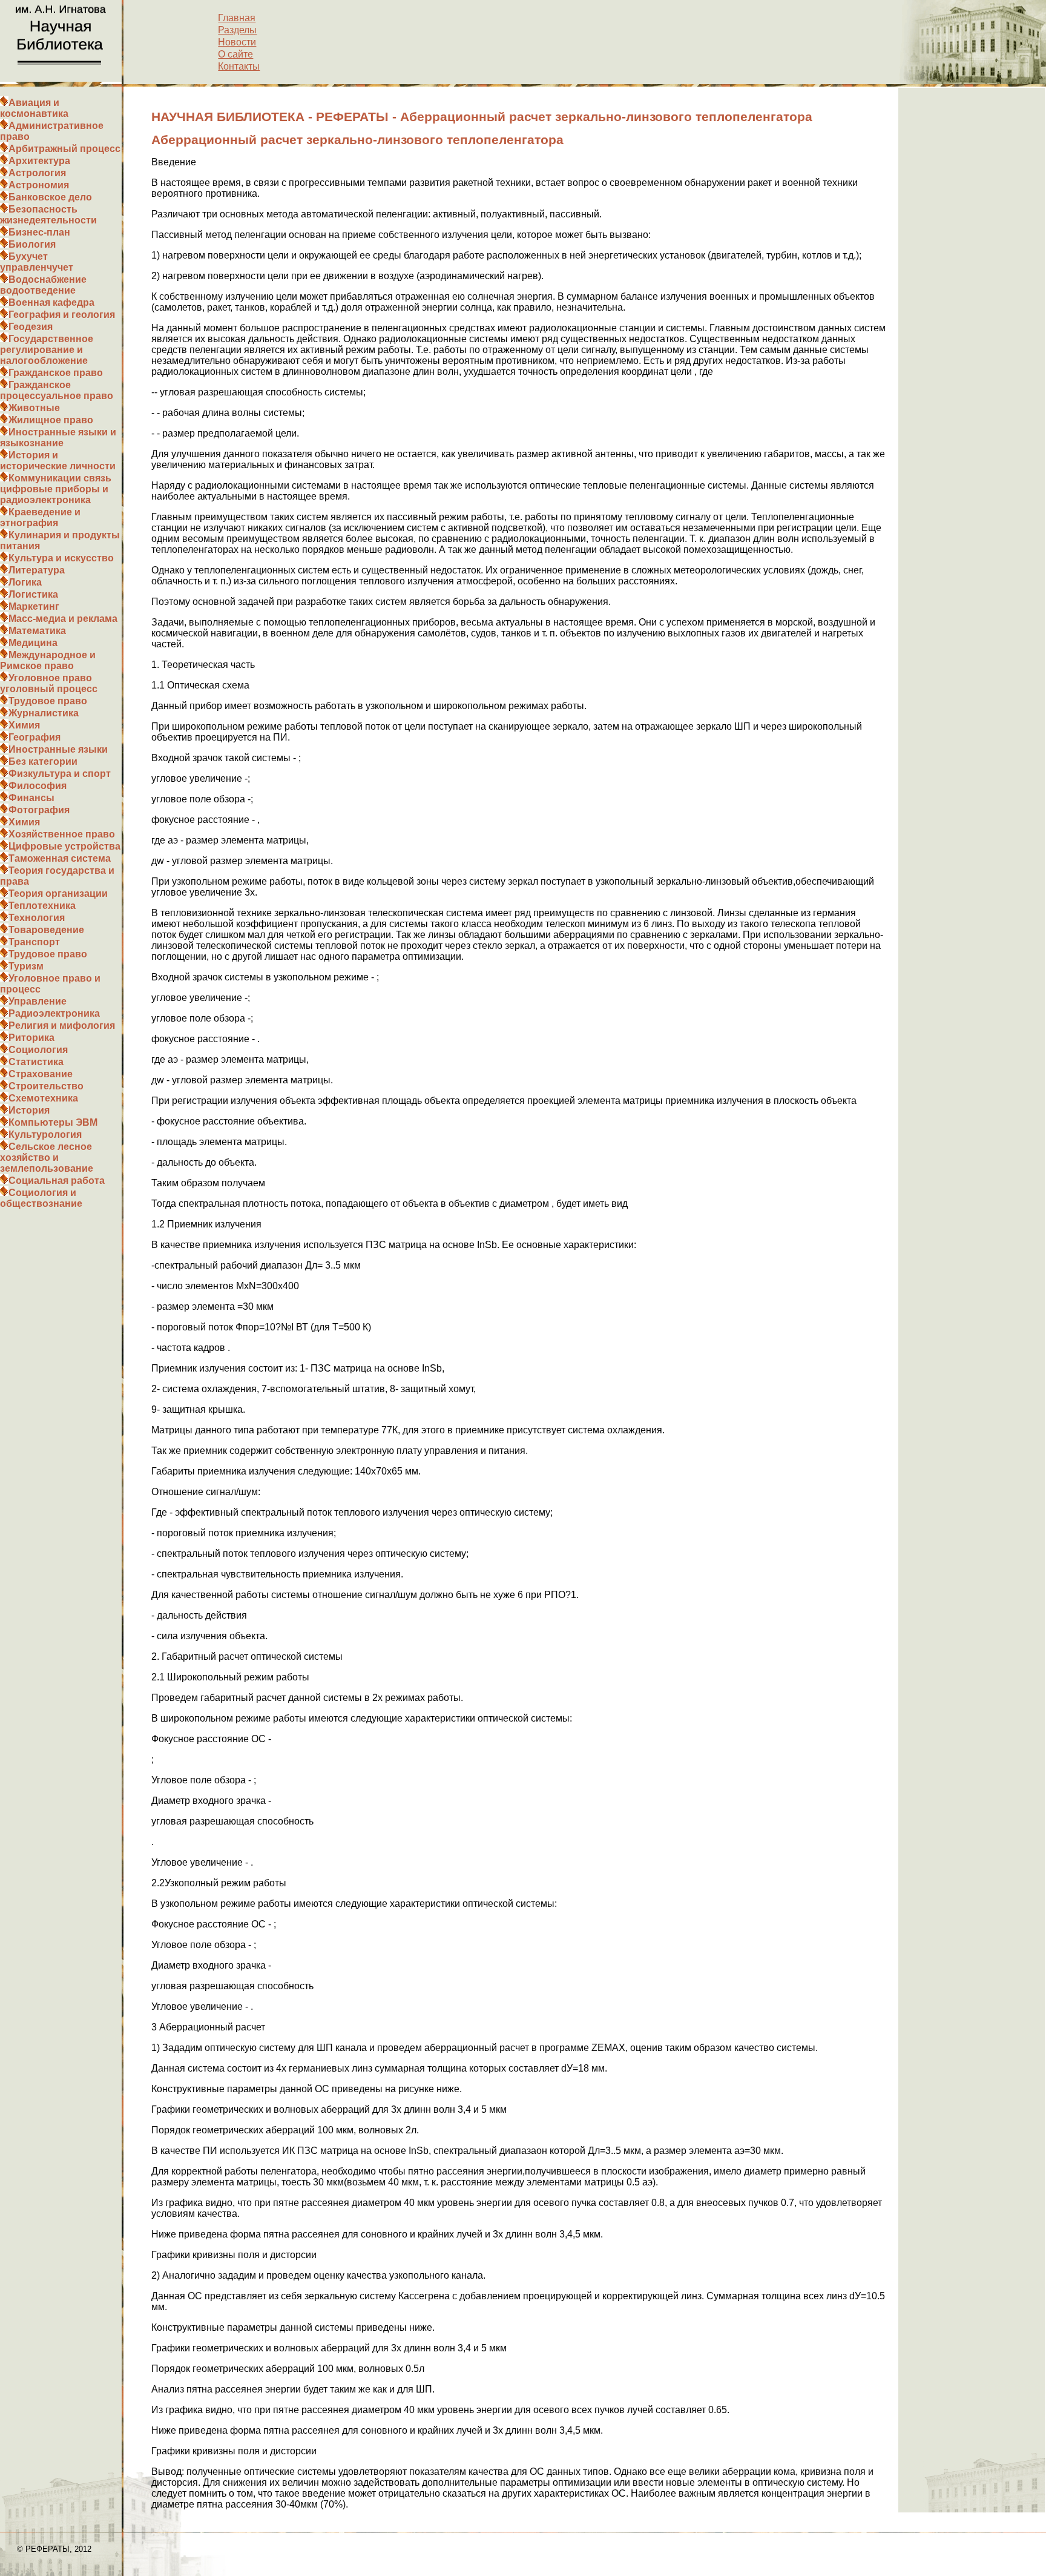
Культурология (45, 1134)
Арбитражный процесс (64, 149)
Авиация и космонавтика (34, 108)
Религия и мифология (62, 1025)
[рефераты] (61, 78)
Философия (38, 786)
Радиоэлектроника (54, 1013)
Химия (24, 725)
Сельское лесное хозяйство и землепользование (47, 1158)
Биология (32, 244)
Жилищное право (51, 420)
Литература (37, 570)
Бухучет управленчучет (37, 262)
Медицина (33, 643)
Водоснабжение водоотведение (43, 285)
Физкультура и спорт (60, 774)
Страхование (41, 1074)
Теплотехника (42, 906)
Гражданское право (56, 373)
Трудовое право (48, 701)
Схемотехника (43, 1098)
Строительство (46, 1086)
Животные (34, 408)
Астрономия (39, 185)
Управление (38, 1001)
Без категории (43, 761)
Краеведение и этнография (40, 517)
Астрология (37, 173)
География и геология (62, 315)
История (29, 1110)
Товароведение (46, 930)
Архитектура (39, 161)
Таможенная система (60, 858)
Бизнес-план (39, 232)
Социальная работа (57, 1181)
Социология (38, 1050)
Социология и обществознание (41, 1198)
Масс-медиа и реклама (63, 619)
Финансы (31, 798)
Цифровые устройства (64, 846)
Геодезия (31, 327)
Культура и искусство (61, 558)
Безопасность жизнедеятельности (48, 215)
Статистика (36, 1062)
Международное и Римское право (48, 660)
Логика (25, 582)
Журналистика (44, 713)
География (35, 737)
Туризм (26, 966)
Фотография (39, 810)
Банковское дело (50, 197)
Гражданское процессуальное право (57, 390)
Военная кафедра (51, 302)
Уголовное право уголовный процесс (49, 683)
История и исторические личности (58, 461)
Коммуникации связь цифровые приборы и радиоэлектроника (56, 489)
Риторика (31, 1038)
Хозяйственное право (62, 834)
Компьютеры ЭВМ (53, 1122)
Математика (37, 631)
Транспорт (34, 942)
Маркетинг (34, 606)
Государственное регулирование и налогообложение (47, 350)
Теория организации (58, 893)
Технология (37, 918)
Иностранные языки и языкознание (58, 438)
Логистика (33, 594)
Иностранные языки (58, 749)
